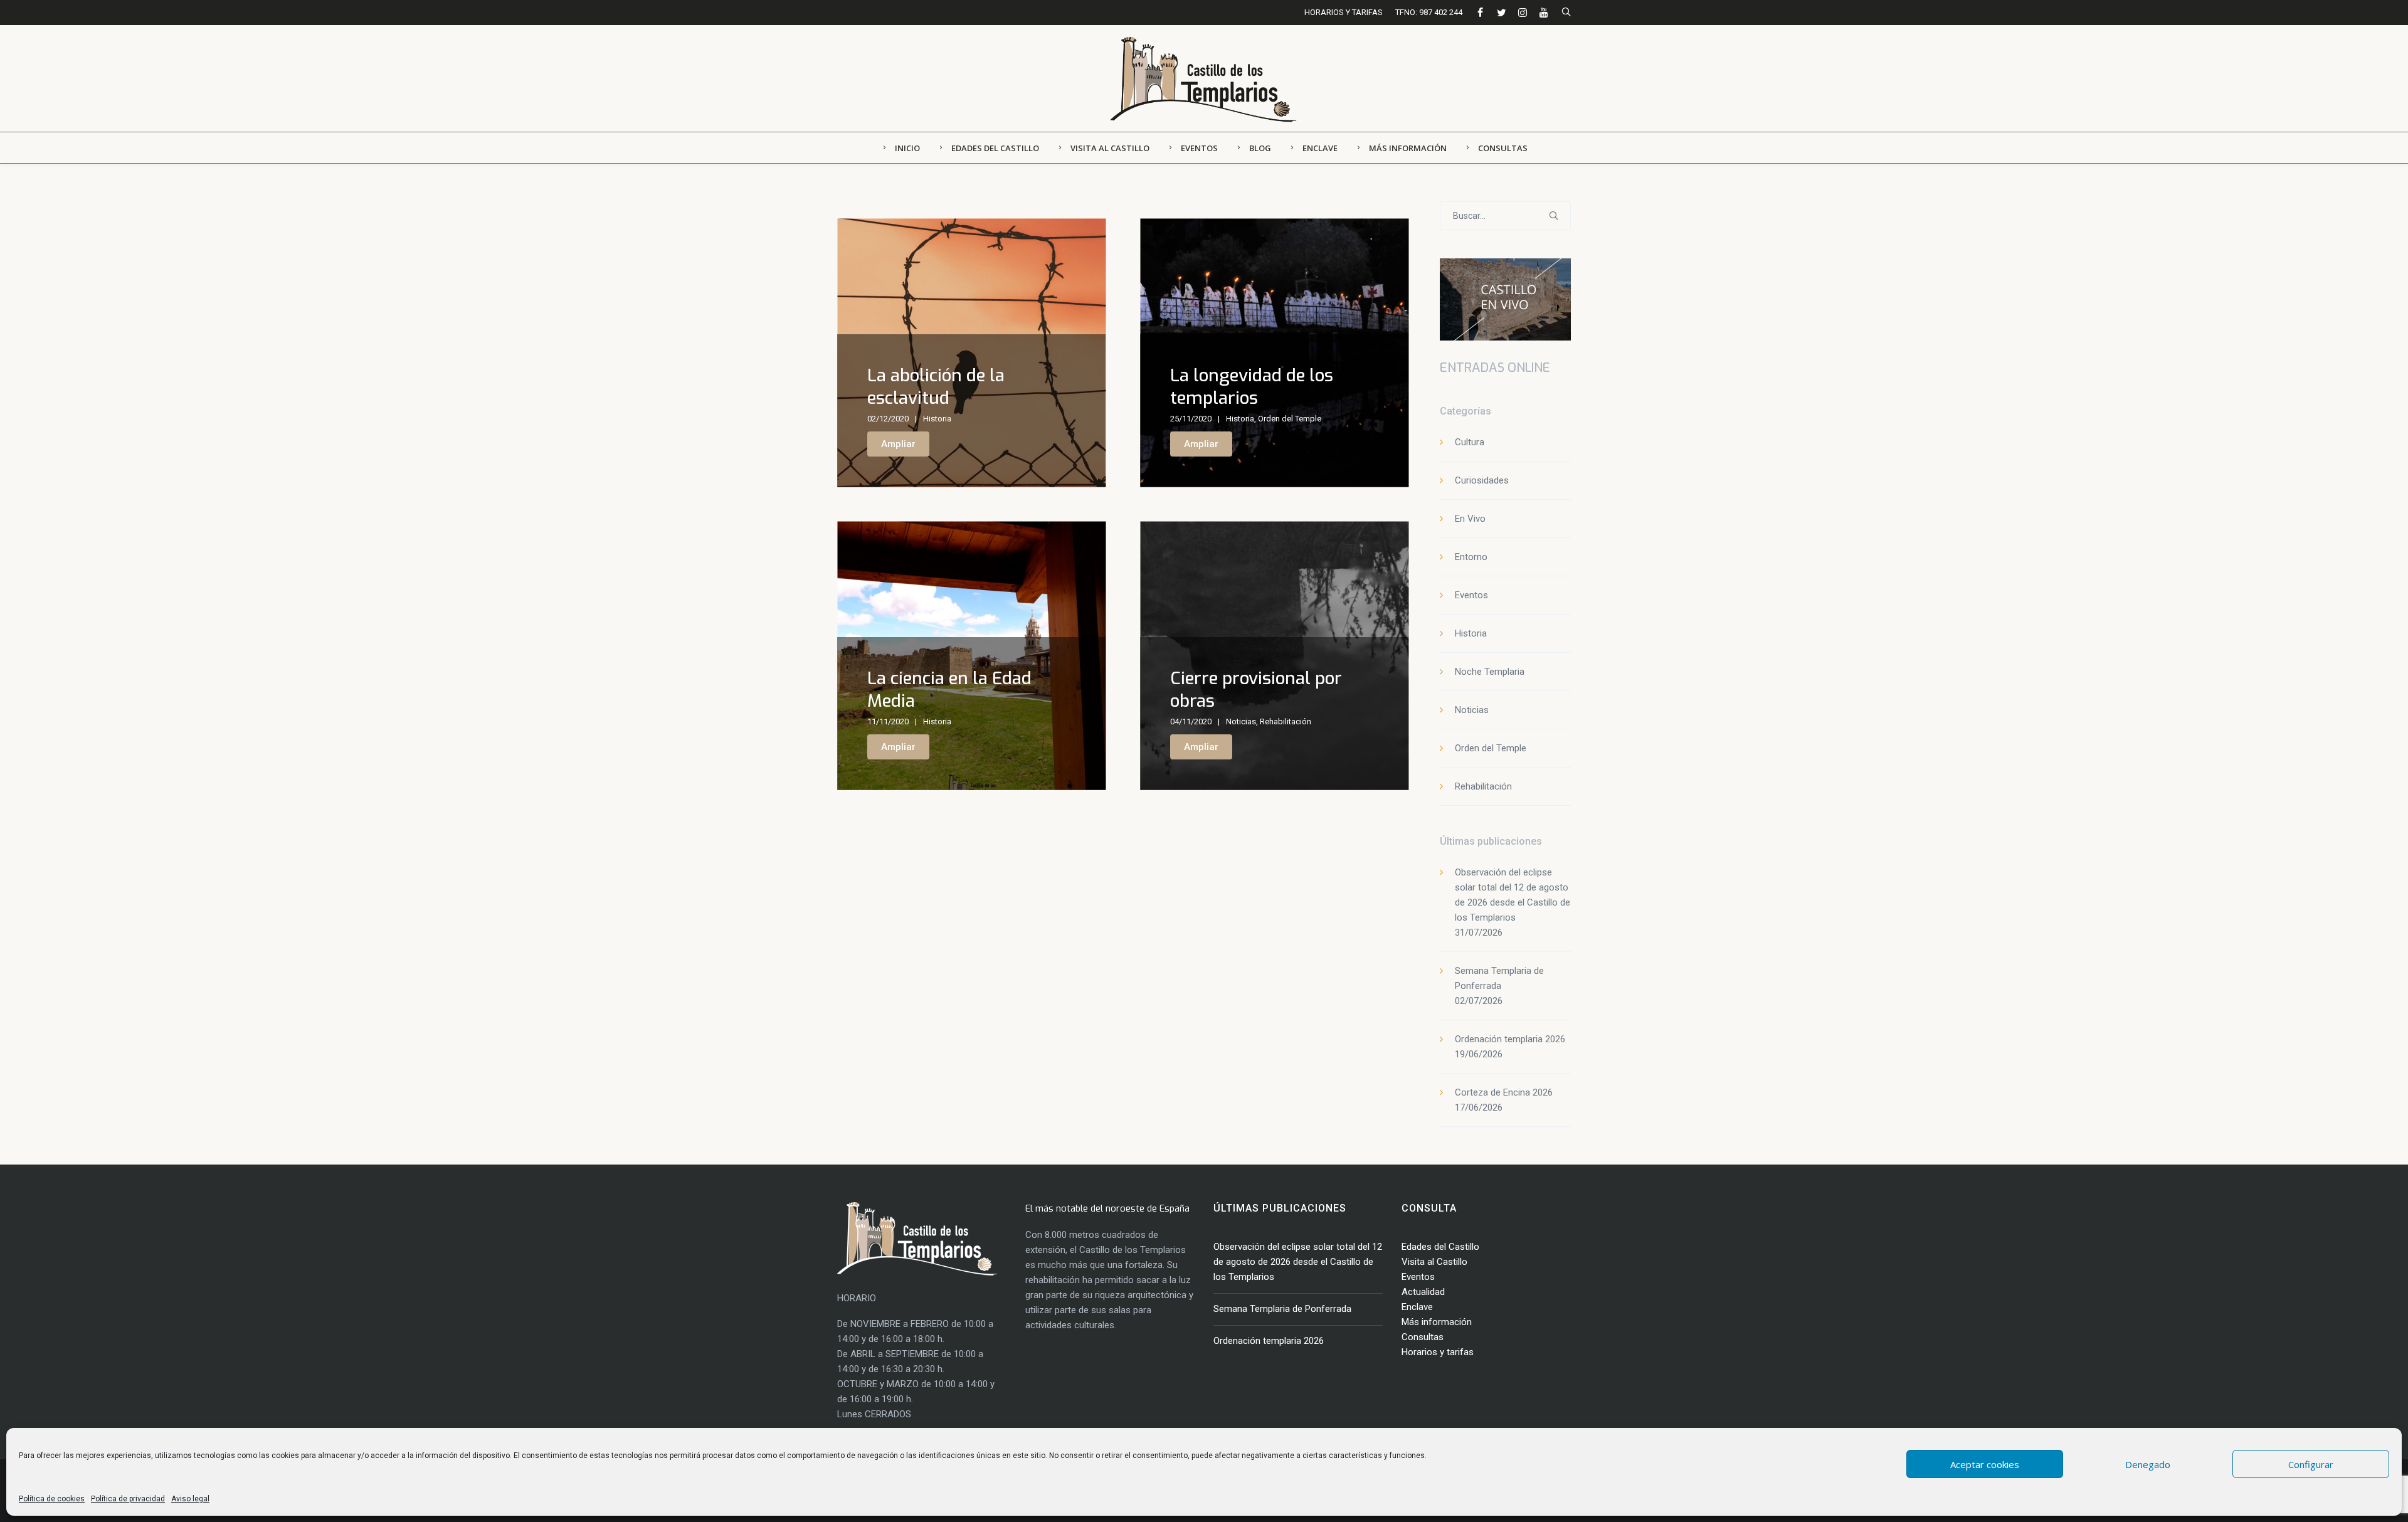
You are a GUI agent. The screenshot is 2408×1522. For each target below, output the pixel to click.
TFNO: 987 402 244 (1429, 12)
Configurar (2311, 1464)
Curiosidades (1482, 480)
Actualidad (1423, 1292)
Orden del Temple (1290, 419)
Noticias (1241, 721)
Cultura (1470, 442)
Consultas (1423, 1337)
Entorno (1471, 557)
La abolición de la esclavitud (936, 387)
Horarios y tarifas (1438, 1352)
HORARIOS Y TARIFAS (1344, 12)
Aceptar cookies (1985, 1464)
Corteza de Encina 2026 (1504, 1092)
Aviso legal (190, 1499)
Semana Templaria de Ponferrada (1282, 1309)
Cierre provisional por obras (1256, 690)
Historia (937, 419)
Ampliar (898, 444)
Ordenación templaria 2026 (1510, 1039)
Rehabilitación (1286, 721)
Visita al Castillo (1434, 1262)
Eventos (1471, 595)
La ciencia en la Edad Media (949, 690)
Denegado (2148, 1464)
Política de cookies (52, 1499)
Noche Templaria (1490, 672)
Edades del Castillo (1440, 1247)
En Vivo (1470, 519)
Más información (1437, 1322)
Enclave (1417, 1307)
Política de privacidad (128, 1499)
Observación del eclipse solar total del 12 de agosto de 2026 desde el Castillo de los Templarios (1298, 1262)
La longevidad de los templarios (1252, 387)
